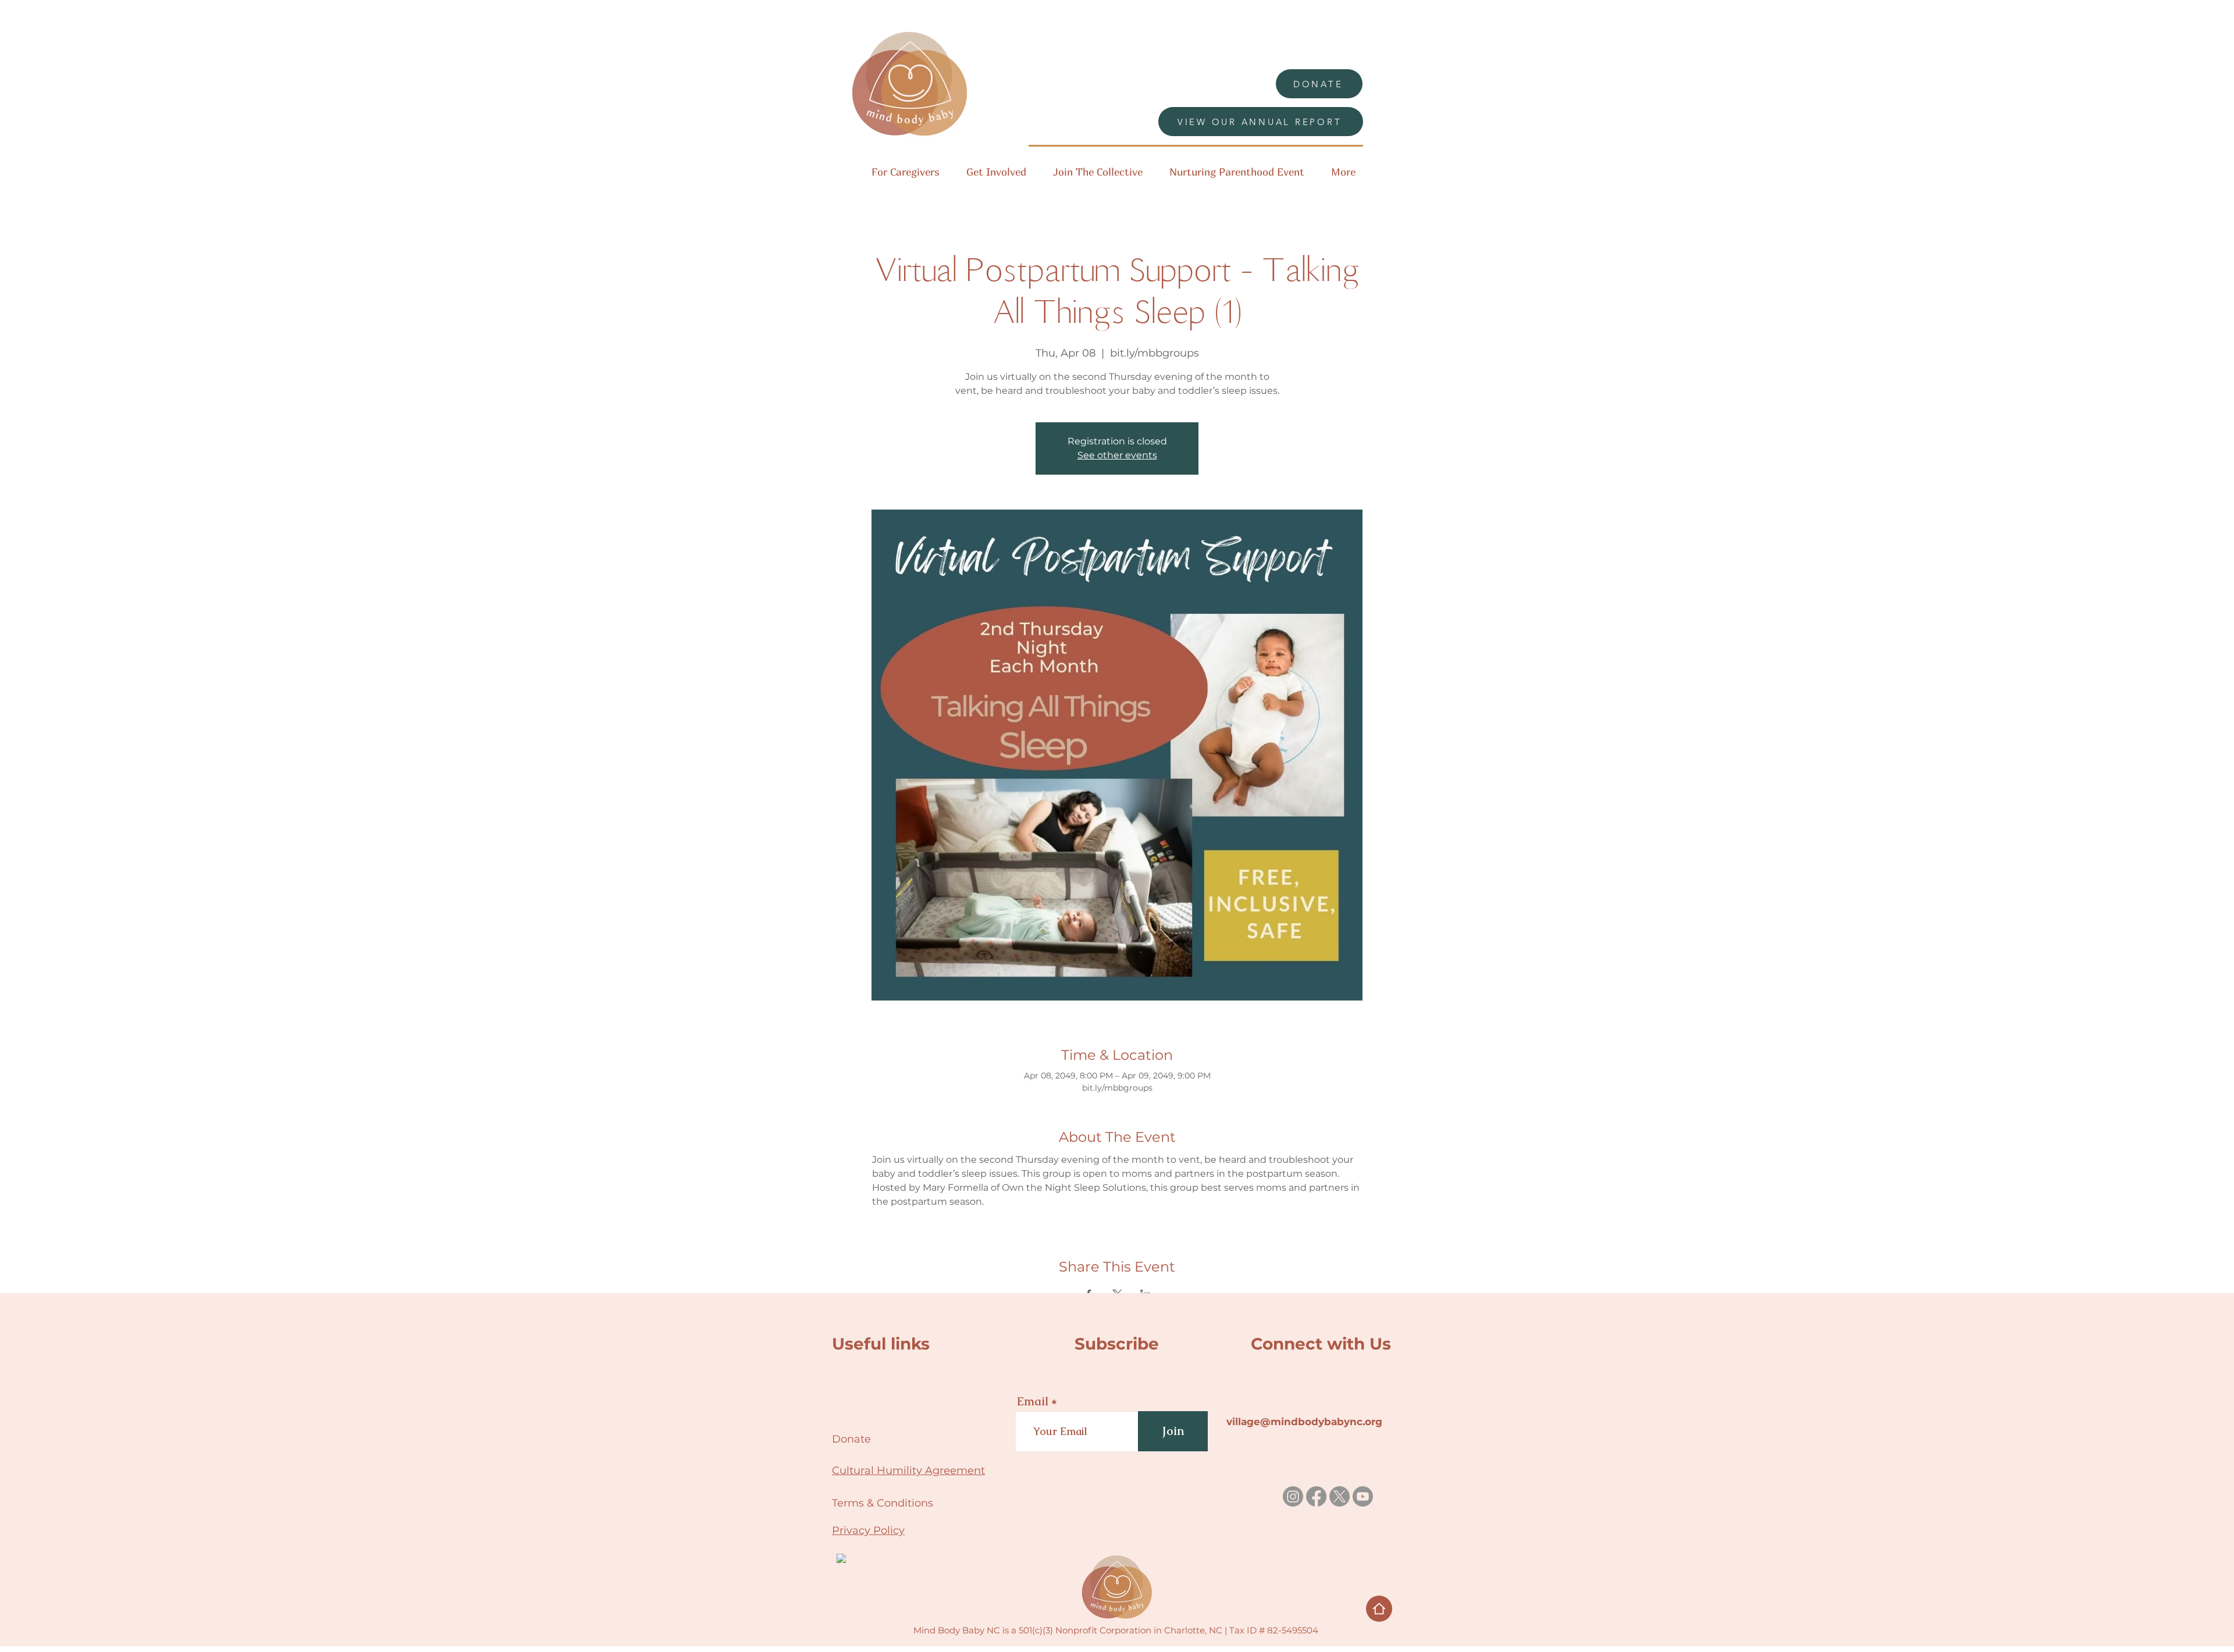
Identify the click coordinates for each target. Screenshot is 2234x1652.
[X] (1340, 1496)
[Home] (1379, 1609)
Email (1033, 1401)
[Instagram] (1293, 1496)
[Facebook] (1316, 1496)
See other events (1117, 455)
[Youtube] (1363, 1496)
